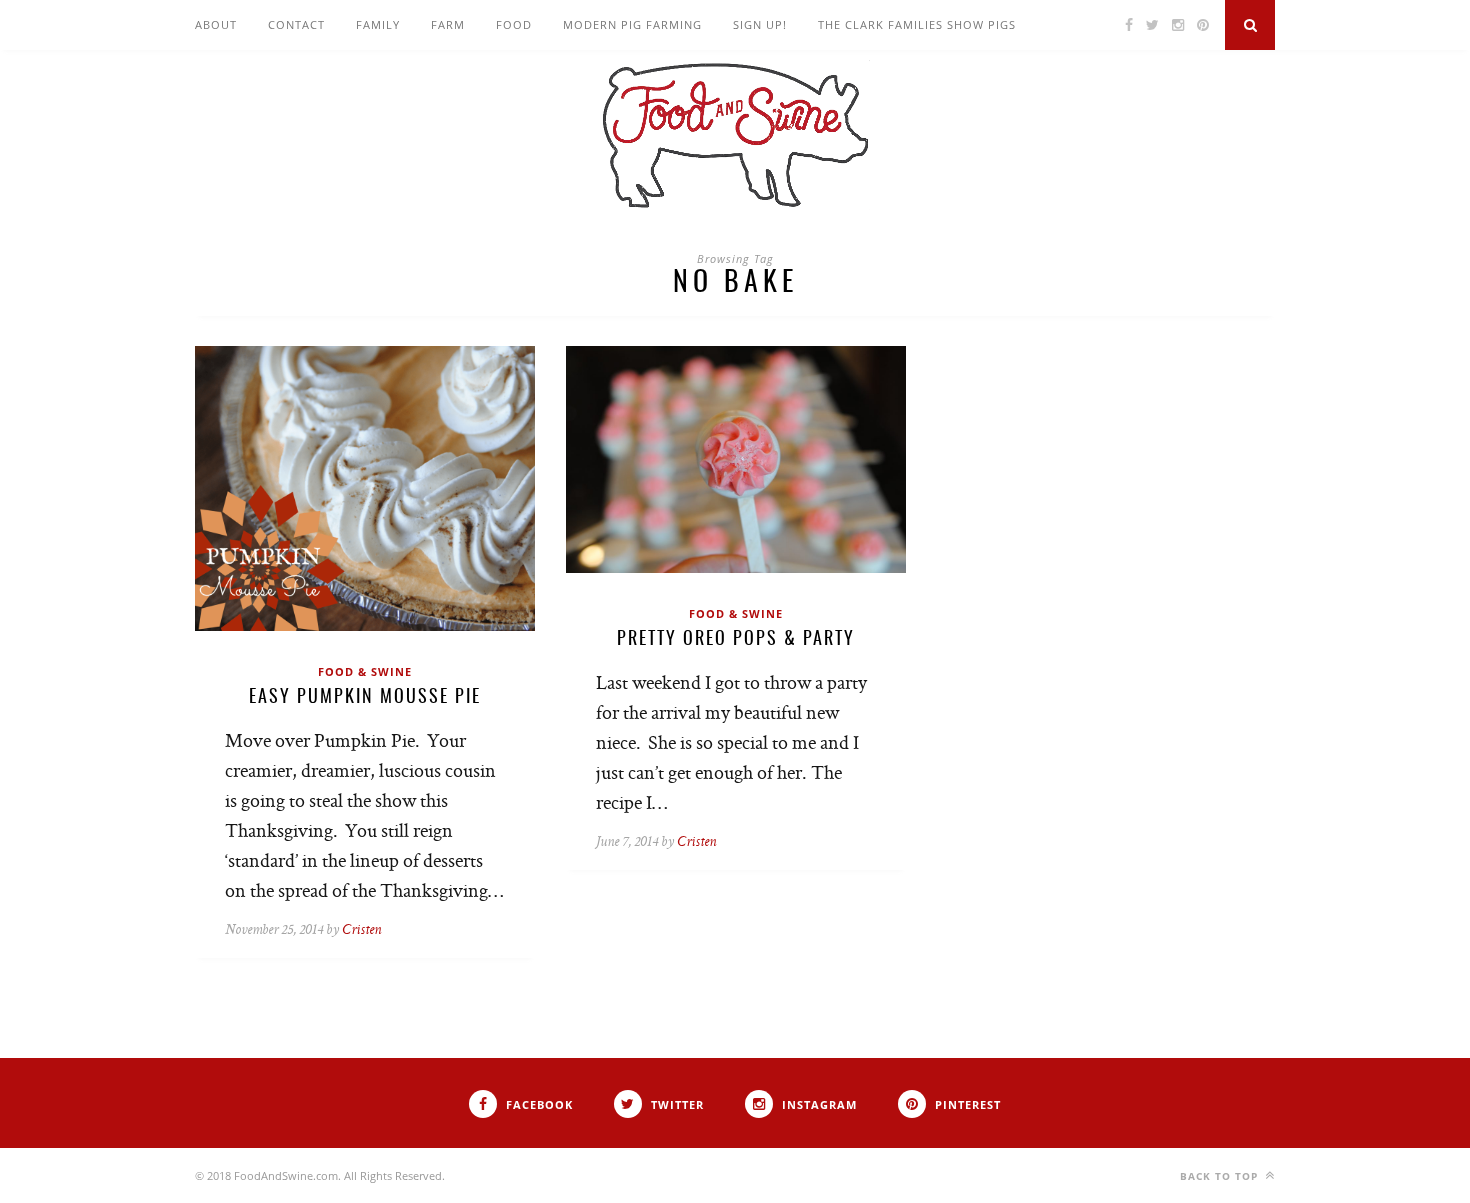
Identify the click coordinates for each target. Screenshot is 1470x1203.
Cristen (361, 930)
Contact (296, 24)
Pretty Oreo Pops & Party (736, 640)
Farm (448, 24)
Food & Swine (365, 671)
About (216, 24)
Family (378, 24)
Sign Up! (760, 24)
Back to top (1221, 1176)
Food (514, 24)
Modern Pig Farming (632, 24)
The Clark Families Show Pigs (917, 24)
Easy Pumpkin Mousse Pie (365, 698)
